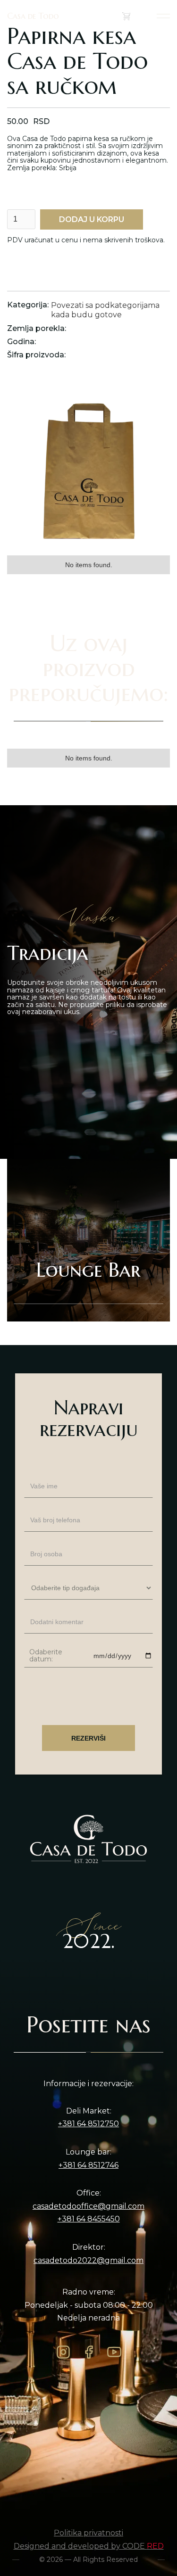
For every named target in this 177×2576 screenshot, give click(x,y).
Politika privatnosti (88, 2533)
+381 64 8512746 (88, 2165)
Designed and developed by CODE (89, 2546)
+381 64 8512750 (88, 2124)
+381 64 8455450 (89, 2219)
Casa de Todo (33, 16)
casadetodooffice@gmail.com (88, 2206)
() (136, 16)
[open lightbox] (88, 468)
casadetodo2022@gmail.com (88, 2261)
